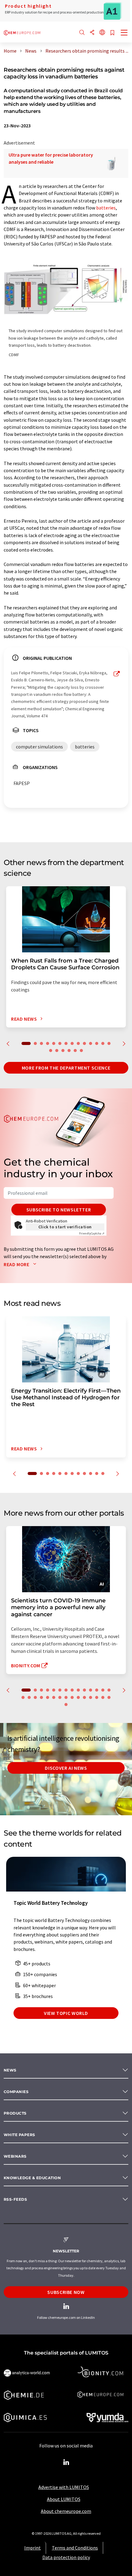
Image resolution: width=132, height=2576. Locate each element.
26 (91, 1697)
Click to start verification (65, 1227)
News (10, 2070)
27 (97, 1697)
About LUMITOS (64, 2499)
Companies (16, 2092)
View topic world (66, 2013)
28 (103, 1697)
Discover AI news (66, 1768)
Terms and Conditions (75, 2548)
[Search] (82, 33)
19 (75, 1051)
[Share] (92, 33)
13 (103, 1043)
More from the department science (66, 1068)
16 (57, 1051)
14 (109, 1043)
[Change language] (102, 33)
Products (15, 2113)
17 (63, 1051)
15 (51, 1051)
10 (84, 1043)
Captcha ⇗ (92, 1233)
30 (66, 1705)
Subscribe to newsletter (59, 1210)
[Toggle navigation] (124, 33)
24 (78, 1697)
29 (109, 1697)
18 (69, 1051)
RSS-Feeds (15, 2199)
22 (66, 1697)
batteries (106, 208)
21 (60, 1697)
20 (81, 1051)
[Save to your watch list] (112, 33)
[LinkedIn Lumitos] (66, 2462)
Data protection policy (66, 2557)
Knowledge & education (32, 2178)
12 (97, 1043)
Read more (17, 1264)
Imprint (33, 2548)
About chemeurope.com (66, 2511)
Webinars (15, 2156)
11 (91, 1043)
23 (72, 1697)
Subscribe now (66, 2292)
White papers (19, 2135)
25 (84, 1697)
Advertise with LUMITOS (64, 2487)
